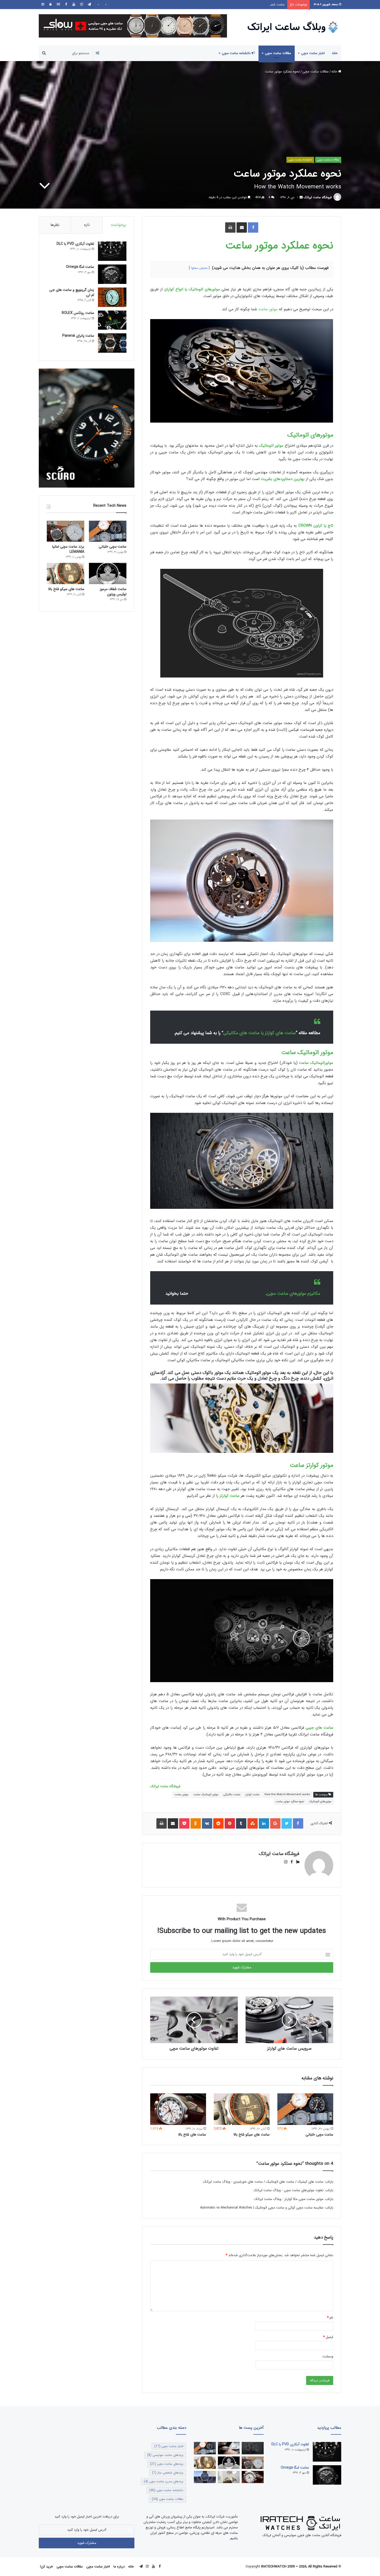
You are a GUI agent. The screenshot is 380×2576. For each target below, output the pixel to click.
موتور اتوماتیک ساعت (307, 1053)
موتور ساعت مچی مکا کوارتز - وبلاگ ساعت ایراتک (289, 2199)
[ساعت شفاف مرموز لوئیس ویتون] (108, 573)
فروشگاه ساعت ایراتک (318, 197)
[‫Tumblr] (241, 1823)
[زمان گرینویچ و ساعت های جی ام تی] (112, 297)
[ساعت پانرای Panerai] (112, 343)
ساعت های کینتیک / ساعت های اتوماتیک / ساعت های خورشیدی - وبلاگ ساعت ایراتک (263, 2182)
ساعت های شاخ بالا (271, 5)
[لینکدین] (264, 1823)
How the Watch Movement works (287, 1795)
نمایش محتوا (199, 268)
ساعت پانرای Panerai (78, 336)
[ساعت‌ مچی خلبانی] (305, 2109)
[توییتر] (287, 1823)
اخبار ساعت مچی (313, 53)
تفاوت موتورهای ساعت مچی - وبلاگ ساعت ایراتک (288, 2190)
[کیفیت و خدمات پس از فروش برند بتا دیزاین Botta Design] (229, 2477)
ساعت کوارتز (252, 1795)
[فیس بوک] (66, 5)
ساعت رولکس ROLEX (78, 313)
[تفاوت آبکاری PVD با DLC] (112, 251)
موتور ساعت (268, 309)
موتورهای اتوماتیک (310, 435)
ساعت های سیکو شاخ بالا (252, 2135)
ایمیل (328, 2337)
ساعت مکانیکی (232, 1795)
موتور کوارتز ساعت (311, 1465)
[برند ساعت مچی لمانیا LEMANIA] (66, 531)
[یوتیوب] (74, 5)
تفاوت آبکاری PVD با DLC (75, 244)
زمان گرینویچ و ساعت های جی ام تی (72, 292)
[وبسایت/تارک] (296, 1862)
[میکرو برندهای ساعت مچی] (253, 2448)
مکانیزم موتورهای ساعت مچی (294, 1294)
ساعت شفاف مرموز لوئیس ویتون (113, 592)
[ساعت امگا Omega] (112, 274)
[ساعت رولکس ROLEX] (112, 320)
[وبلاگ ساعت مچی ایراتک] (293, 27)
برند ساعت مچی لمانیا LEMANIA (68, 549)
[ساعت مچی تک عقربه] (205, 2477)
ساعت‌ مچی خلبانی (319, 2135)
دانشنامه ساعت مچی (237, 53)
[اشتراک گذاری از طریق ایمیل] (242, 227)
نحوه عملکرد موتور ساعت (279, 246)
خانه (335, 53)
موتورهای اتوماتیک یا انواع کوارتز (193, 289)
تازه (87, 225)
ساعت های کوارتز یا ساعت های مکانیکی (260, 1033)
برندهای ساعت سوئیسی (165, 2455)
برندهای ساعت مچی (167, 2464)
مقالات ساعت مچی (278, 53)
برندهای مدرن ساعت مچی (164, 2481)
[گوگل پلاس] (275, 1823)
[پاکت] (184, 1823)
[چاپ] (230, 227)
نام (330, 2318)
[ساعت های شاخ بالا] (178, 2109)
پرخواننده (119, 225)
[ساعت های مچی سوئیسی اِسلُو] (133, 26)
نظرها (55, 225)
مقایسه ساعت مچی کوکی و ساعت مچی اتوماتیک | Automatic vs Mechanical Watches (262, 2208)
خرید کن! (47, 2567)
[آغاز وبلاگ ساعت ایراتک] (229, 2448)
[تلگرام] (89, 5)
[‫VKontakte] (207, 1823)
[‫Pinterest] (230, 1823)
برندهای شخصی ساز (168, 2473)
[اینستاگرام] (81, 5)
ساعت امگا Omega (80, 267)
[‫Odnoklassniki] (196, 1823)
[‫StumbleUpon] (253, 1823)
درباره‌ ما (119, 2567)
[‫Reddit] (218, 1823)
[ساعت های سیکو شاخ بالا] (242, 2109)
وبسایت (328, 2356)
